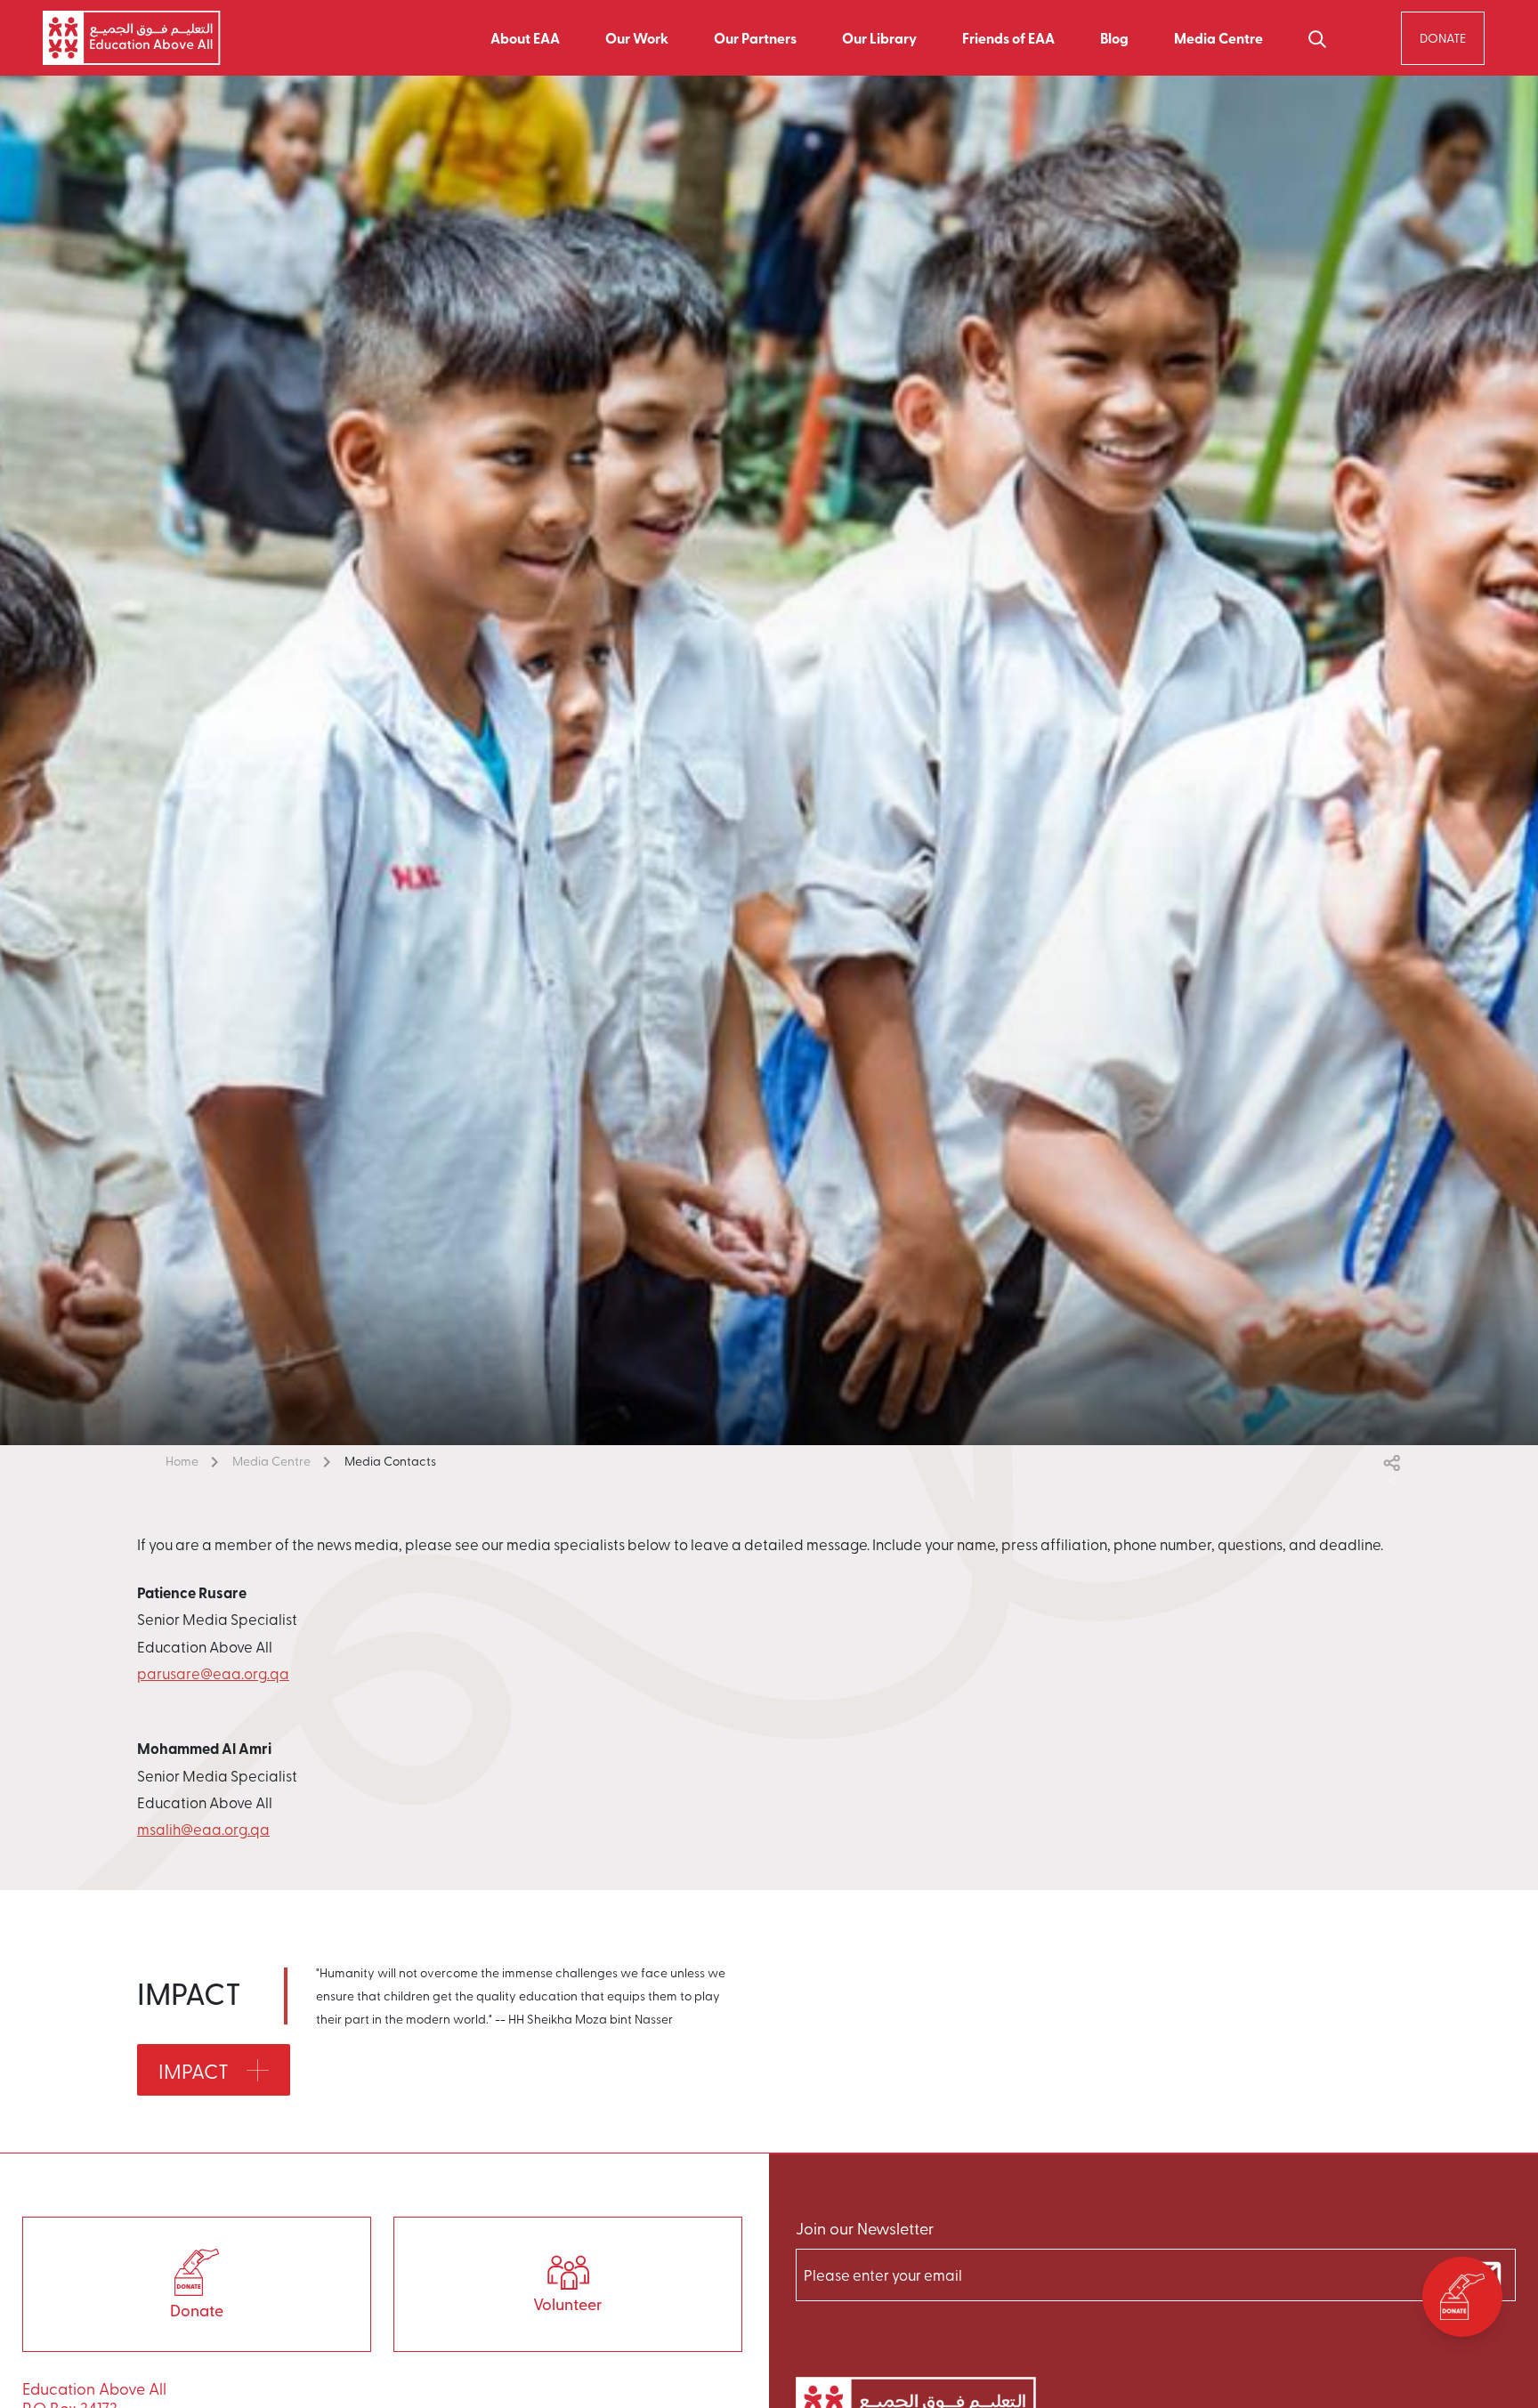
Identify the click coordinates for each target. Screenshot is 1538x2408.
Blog (1114, 38)
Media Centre (271, 1461)
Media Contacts (390, 1461)
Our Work (637, 38)
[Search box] (1317, 38)
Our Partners (755, 38)
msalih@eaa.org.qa (203, 1829)
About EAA (525, 38)
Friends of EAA (1008, 38)
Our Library (879, 38)
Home (182, 1461)
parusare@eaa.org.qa (213, 1673)
